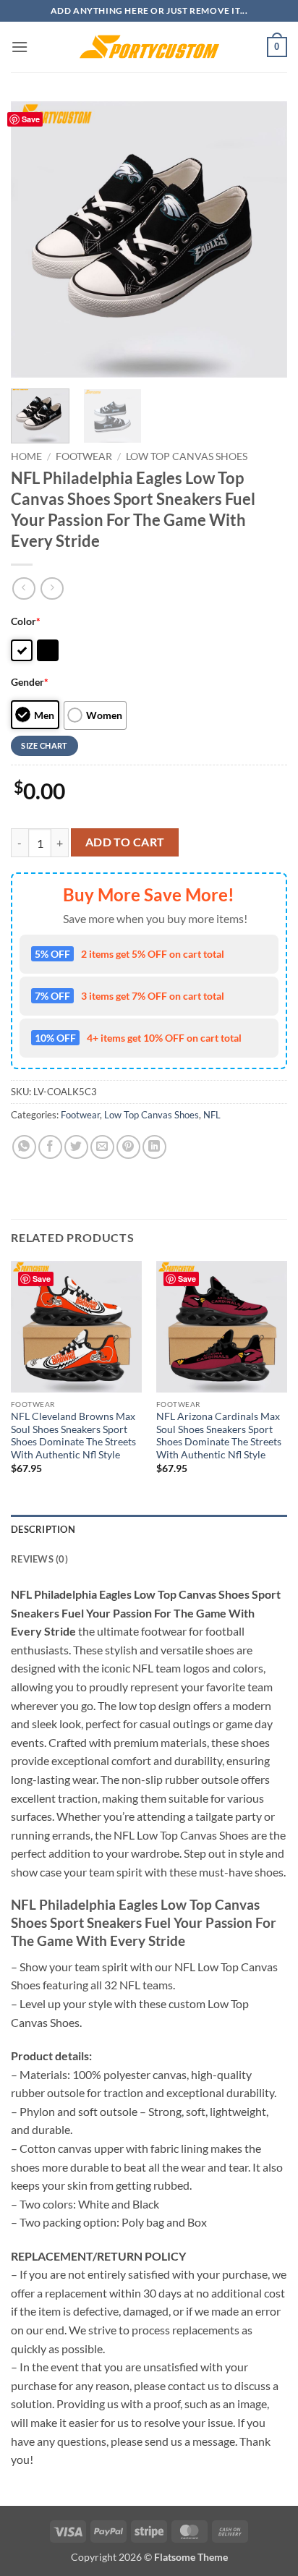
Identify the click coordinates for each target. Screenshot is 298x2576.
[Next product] (24, 588)
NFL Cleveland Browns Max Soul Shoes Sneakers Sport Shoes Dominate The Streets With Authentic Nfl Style (73, 1436)
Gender (30, 682)
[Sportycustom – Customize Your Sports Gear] (149, 47)
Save (31, 119)
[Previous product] (52, 588)
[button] (20, 47)
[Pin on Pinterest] (128, 1147)
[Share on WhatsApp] (24, 1147)
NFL (212, 1115)
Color (26, 621)
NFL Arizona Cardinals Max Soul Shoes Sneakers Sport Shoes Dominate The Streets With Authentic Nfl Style (219, 1436)
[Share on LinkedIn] (154, 1147)
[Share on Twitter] (76, 1147)
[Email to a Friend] (102, 1147)
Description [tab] (43, 1529)
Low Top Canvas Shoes (187, 456)
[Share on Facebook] (50, 1147)
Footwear (84, 456)
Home (26, 456)
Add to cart (125, 842)
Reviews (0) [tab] (39, 1559)
